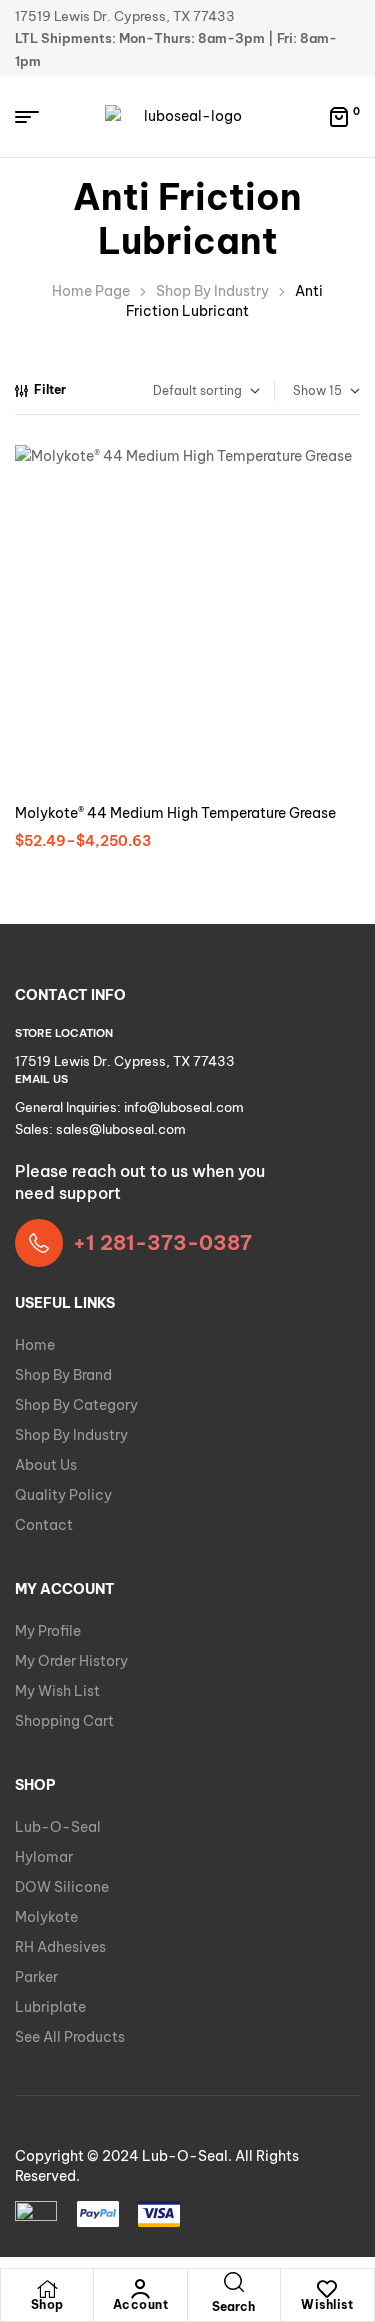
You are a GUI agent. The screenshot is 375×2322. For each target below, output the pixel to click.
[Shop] (47, 2289)
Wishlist (327, 2304)
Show (309, 390)
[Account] (140, 2289)
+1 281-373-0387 (162, 1242)
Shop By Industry (212, 291)
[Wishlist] (327, 2289)
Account (141, 2304)
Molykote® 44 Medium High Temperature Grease (175, 813)
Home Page (91, 291)
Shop (47, 2304)
